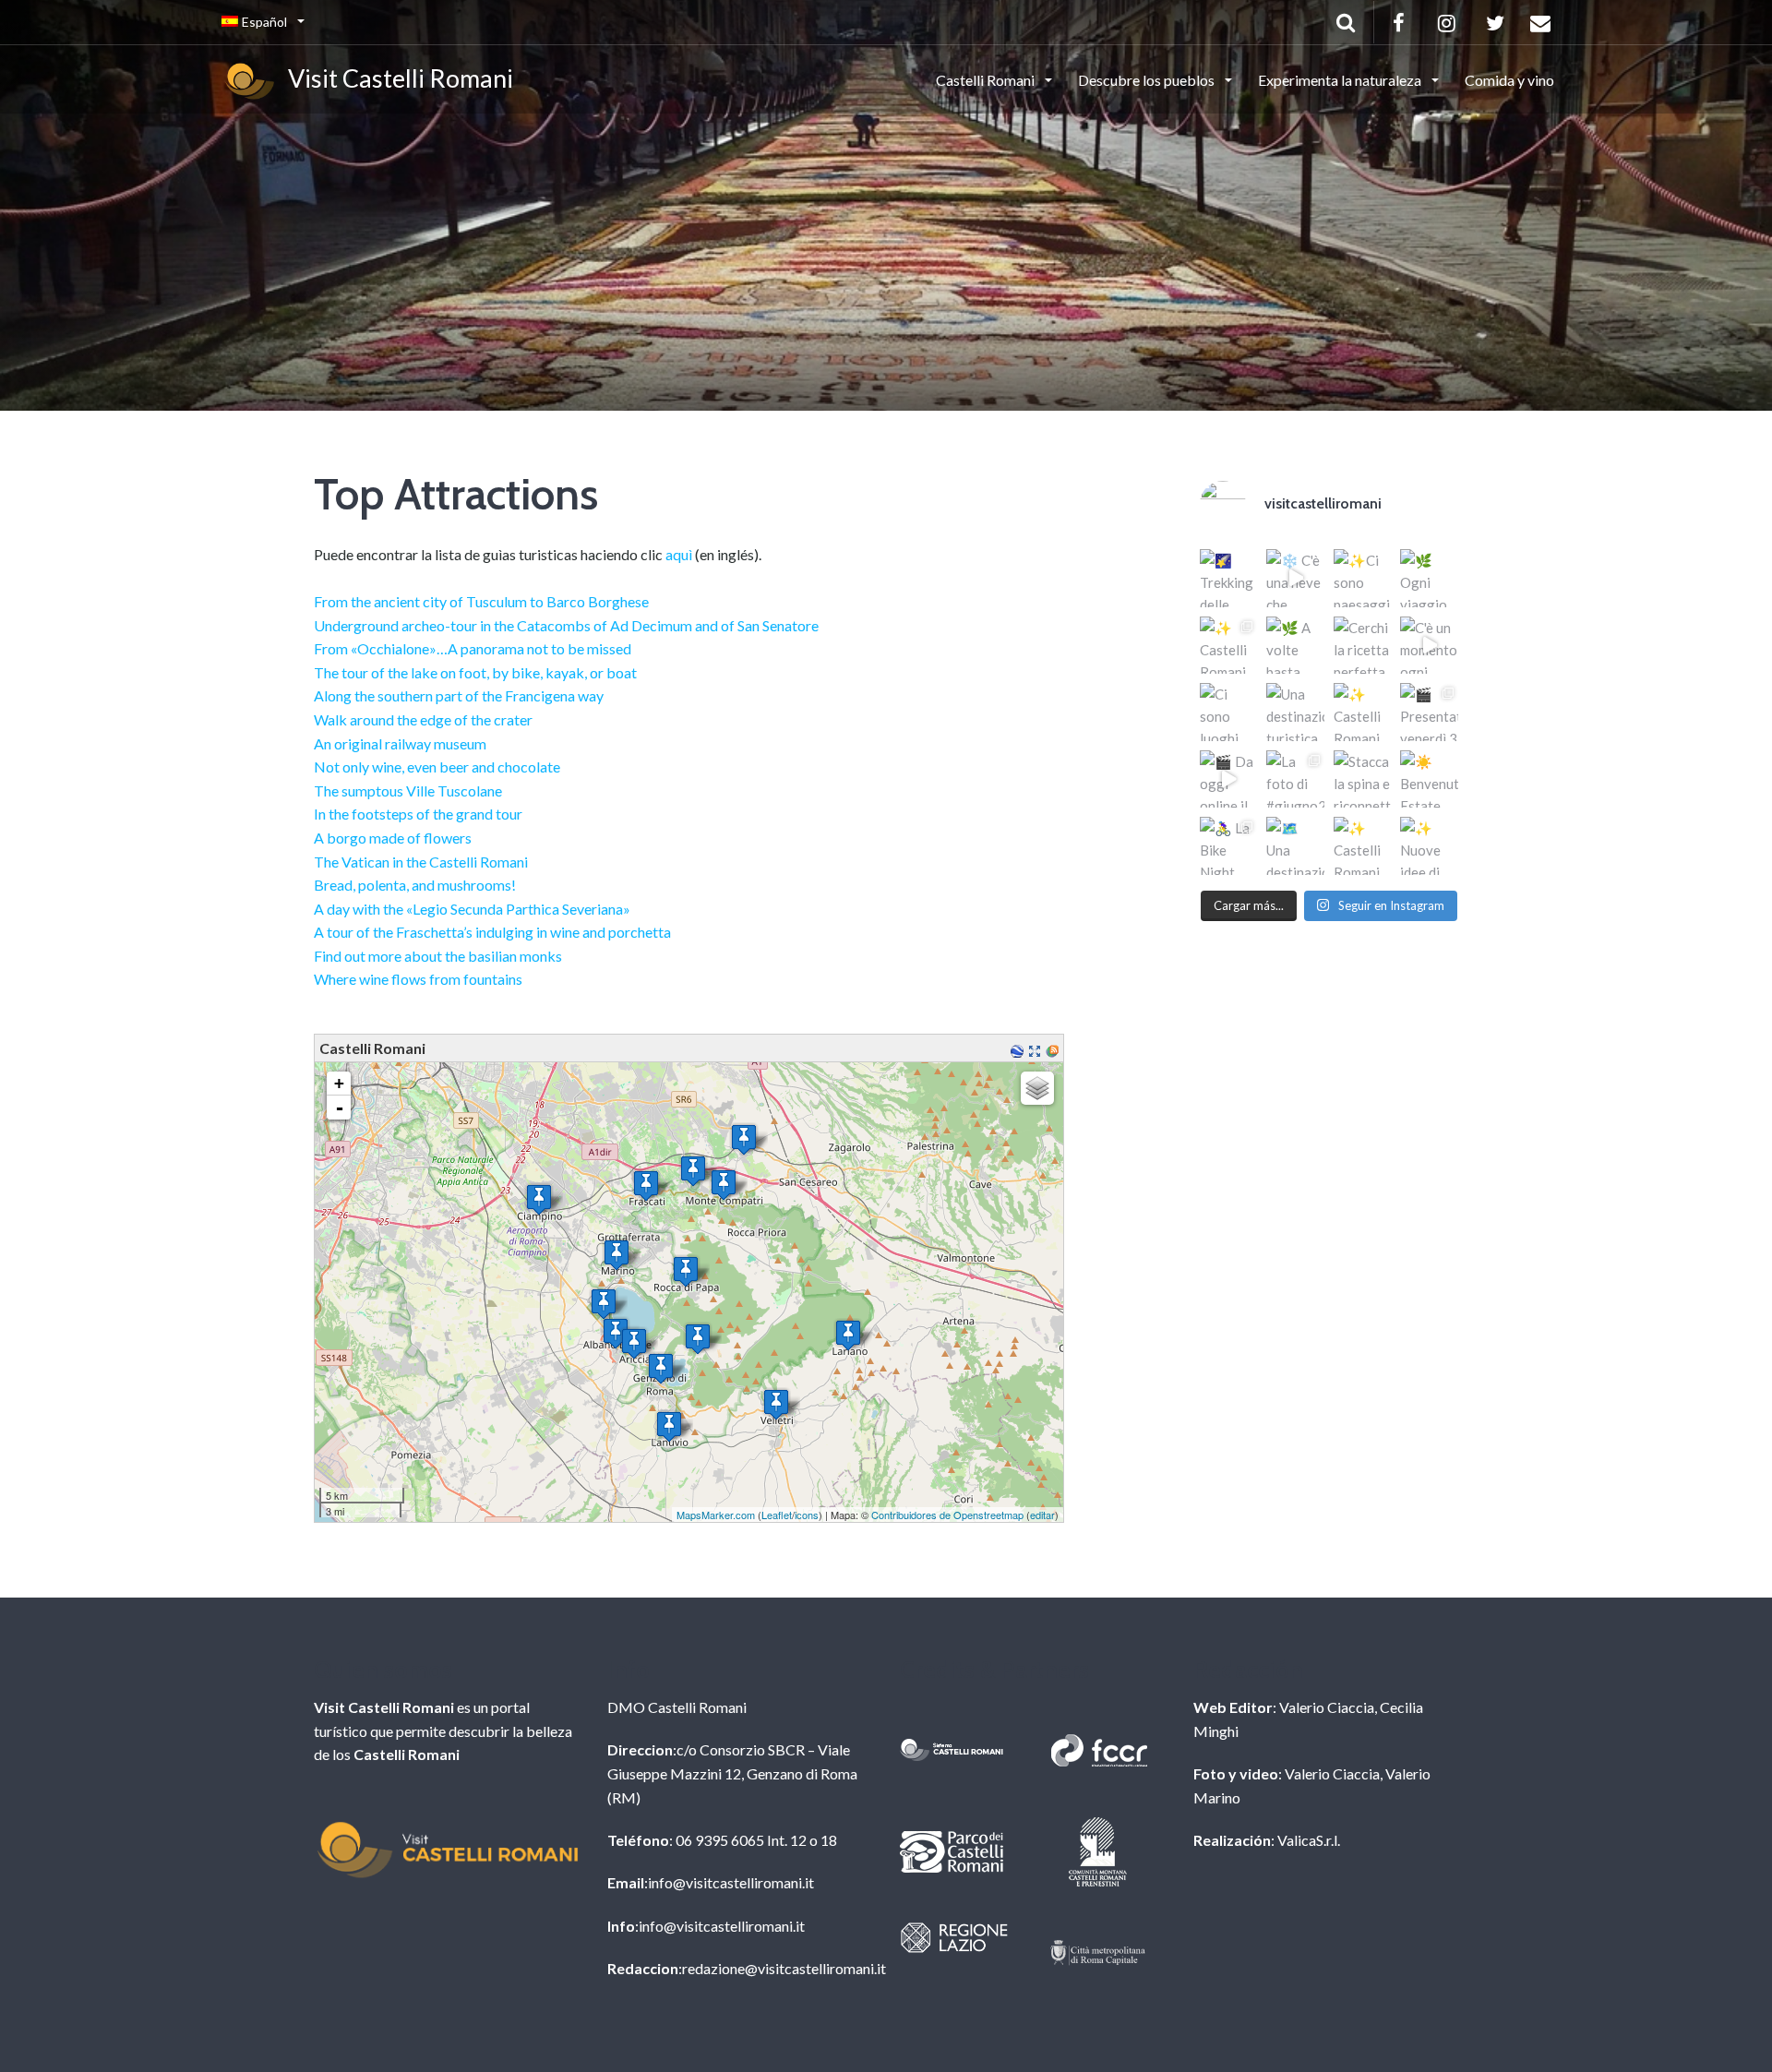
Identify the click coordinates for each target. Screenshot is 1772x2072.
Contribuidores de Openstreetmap (947, 1515)
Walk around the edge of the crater (423, 719)
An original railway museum (400, 743)
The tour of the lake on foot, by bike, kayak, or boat (475, 672)
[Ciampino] (539, 1199)
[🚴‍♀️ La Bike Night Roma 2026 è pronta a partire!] (1229, 846)
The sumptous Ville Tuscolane (408, 790)
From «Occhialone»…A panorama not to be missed (473, 648)
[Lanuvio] (669, 1426)
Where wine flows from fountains (418, 979)
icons (807, 1515)
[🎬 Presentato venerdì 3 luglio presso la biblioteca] (1429, 712)
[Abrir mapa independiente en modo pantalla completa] (1037, 1049)
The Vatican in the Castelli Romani (421, 862)
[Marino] (617, 1255)
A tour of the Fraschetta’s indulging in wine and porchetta (492, 932)
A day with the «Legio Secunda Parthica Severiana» (472, 909)
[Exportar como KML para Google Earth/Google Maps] (1019, 1049)
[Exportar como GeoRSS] (1054, 1049)
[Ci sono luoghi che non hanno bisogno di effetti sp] (1229, 712)
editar (1042, 1515)
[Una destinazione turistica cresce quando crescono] (1295, 712)
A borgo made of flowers (393, 838)
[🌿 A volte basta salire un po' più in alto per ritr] (1295, 646)
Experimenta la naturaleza (1341, 80)
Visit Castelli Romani (396, 78)
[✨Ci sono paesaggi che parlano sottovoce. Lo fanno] (1363, 578)
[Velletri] (776, 1404)
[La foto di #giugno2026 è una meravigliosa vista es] (1295, 779)
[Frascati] (646, 1186)
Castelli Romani (987, 80)
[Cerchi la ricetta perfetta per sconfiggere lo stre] (1363, 646)
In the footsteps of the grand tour (418, 814)
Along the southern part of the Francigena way (459, 695)
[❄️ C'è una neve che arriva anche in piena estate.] (1295, 578)
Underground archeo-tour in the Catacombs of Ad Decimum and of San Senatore (566, 625)
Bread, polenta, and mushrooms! (415, 885)
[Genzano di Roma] (661, 1368)
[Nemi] (698, 1339)
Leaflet (777, 1515)
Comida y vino (1509, 80)
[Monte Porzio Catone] (693, 1171)
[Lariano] (848, 1335)
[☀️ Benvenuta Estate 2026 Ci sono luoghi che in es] (1429, 779)
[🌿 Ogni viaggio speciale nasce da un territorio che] (1429, 578)
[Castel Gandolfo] (604, 1304)
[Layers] (1037, 1088)
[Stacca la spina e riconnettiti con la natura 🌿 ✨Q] (1363, 779)
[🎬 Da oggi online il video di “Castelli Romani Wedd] (1229, 779)
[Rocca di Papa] (686, 1271)
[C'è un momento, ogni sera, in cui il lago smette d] (1429, 646)
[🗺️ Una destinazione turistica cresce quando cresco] (1295, 846)
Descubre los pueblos (1148, 80)
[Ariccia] (634, 1343)
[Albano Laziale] (616, 1333)
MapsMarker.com (716, 1515)
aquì (679, 554)
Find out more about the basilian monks (438, 956)
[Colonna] (744, 1139)
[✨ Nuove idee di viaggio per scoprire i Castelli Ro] (1429, 846)
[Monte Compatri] (724, 1185)
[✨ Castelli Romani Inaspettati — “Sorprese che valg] (1229, 646)
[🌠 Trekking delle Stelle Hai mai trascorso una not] (1229, 578)
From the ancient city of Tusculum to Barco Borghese (481, 601)
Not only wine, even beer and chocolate (437, 767)
